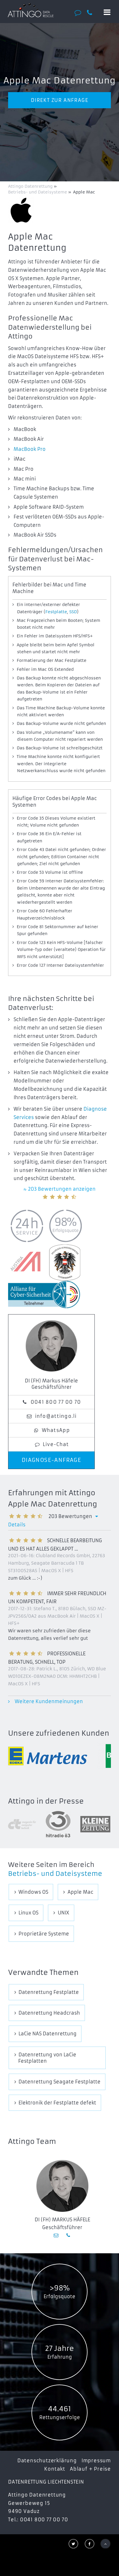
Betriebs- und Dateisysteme (55, 1874)
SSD (73, 612)
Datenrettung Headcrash (49, 2013)
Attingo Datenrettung (31, 186)
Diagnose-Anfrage (52, 1460)
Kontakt (55, 2469)
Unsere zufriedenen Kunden (59, 1733)
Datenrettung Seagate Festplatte (59, 2082)
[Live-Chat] (80, 13)
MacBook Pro (30, 449)
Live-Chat (56, 1444)
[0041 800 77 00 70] (92, 13)
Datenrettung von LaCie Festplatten (47, 2058)
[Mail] (57, 2235)
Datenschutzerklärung (47, 2461)
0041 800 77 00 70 (56, 1402)
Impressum (96, 2461)
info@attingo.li (56, 1416)
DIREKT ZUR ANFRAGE (60, 100)
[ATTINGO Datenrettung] (30, 10)
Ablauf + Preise (90, 2469)
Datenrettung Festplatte (49, 1992)
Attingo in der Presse (46, 1801)
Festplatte (56, 612)
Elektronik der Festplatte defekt (57, 2103)
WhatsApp (56, 1430)
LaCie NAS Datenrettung (48, 2034)
